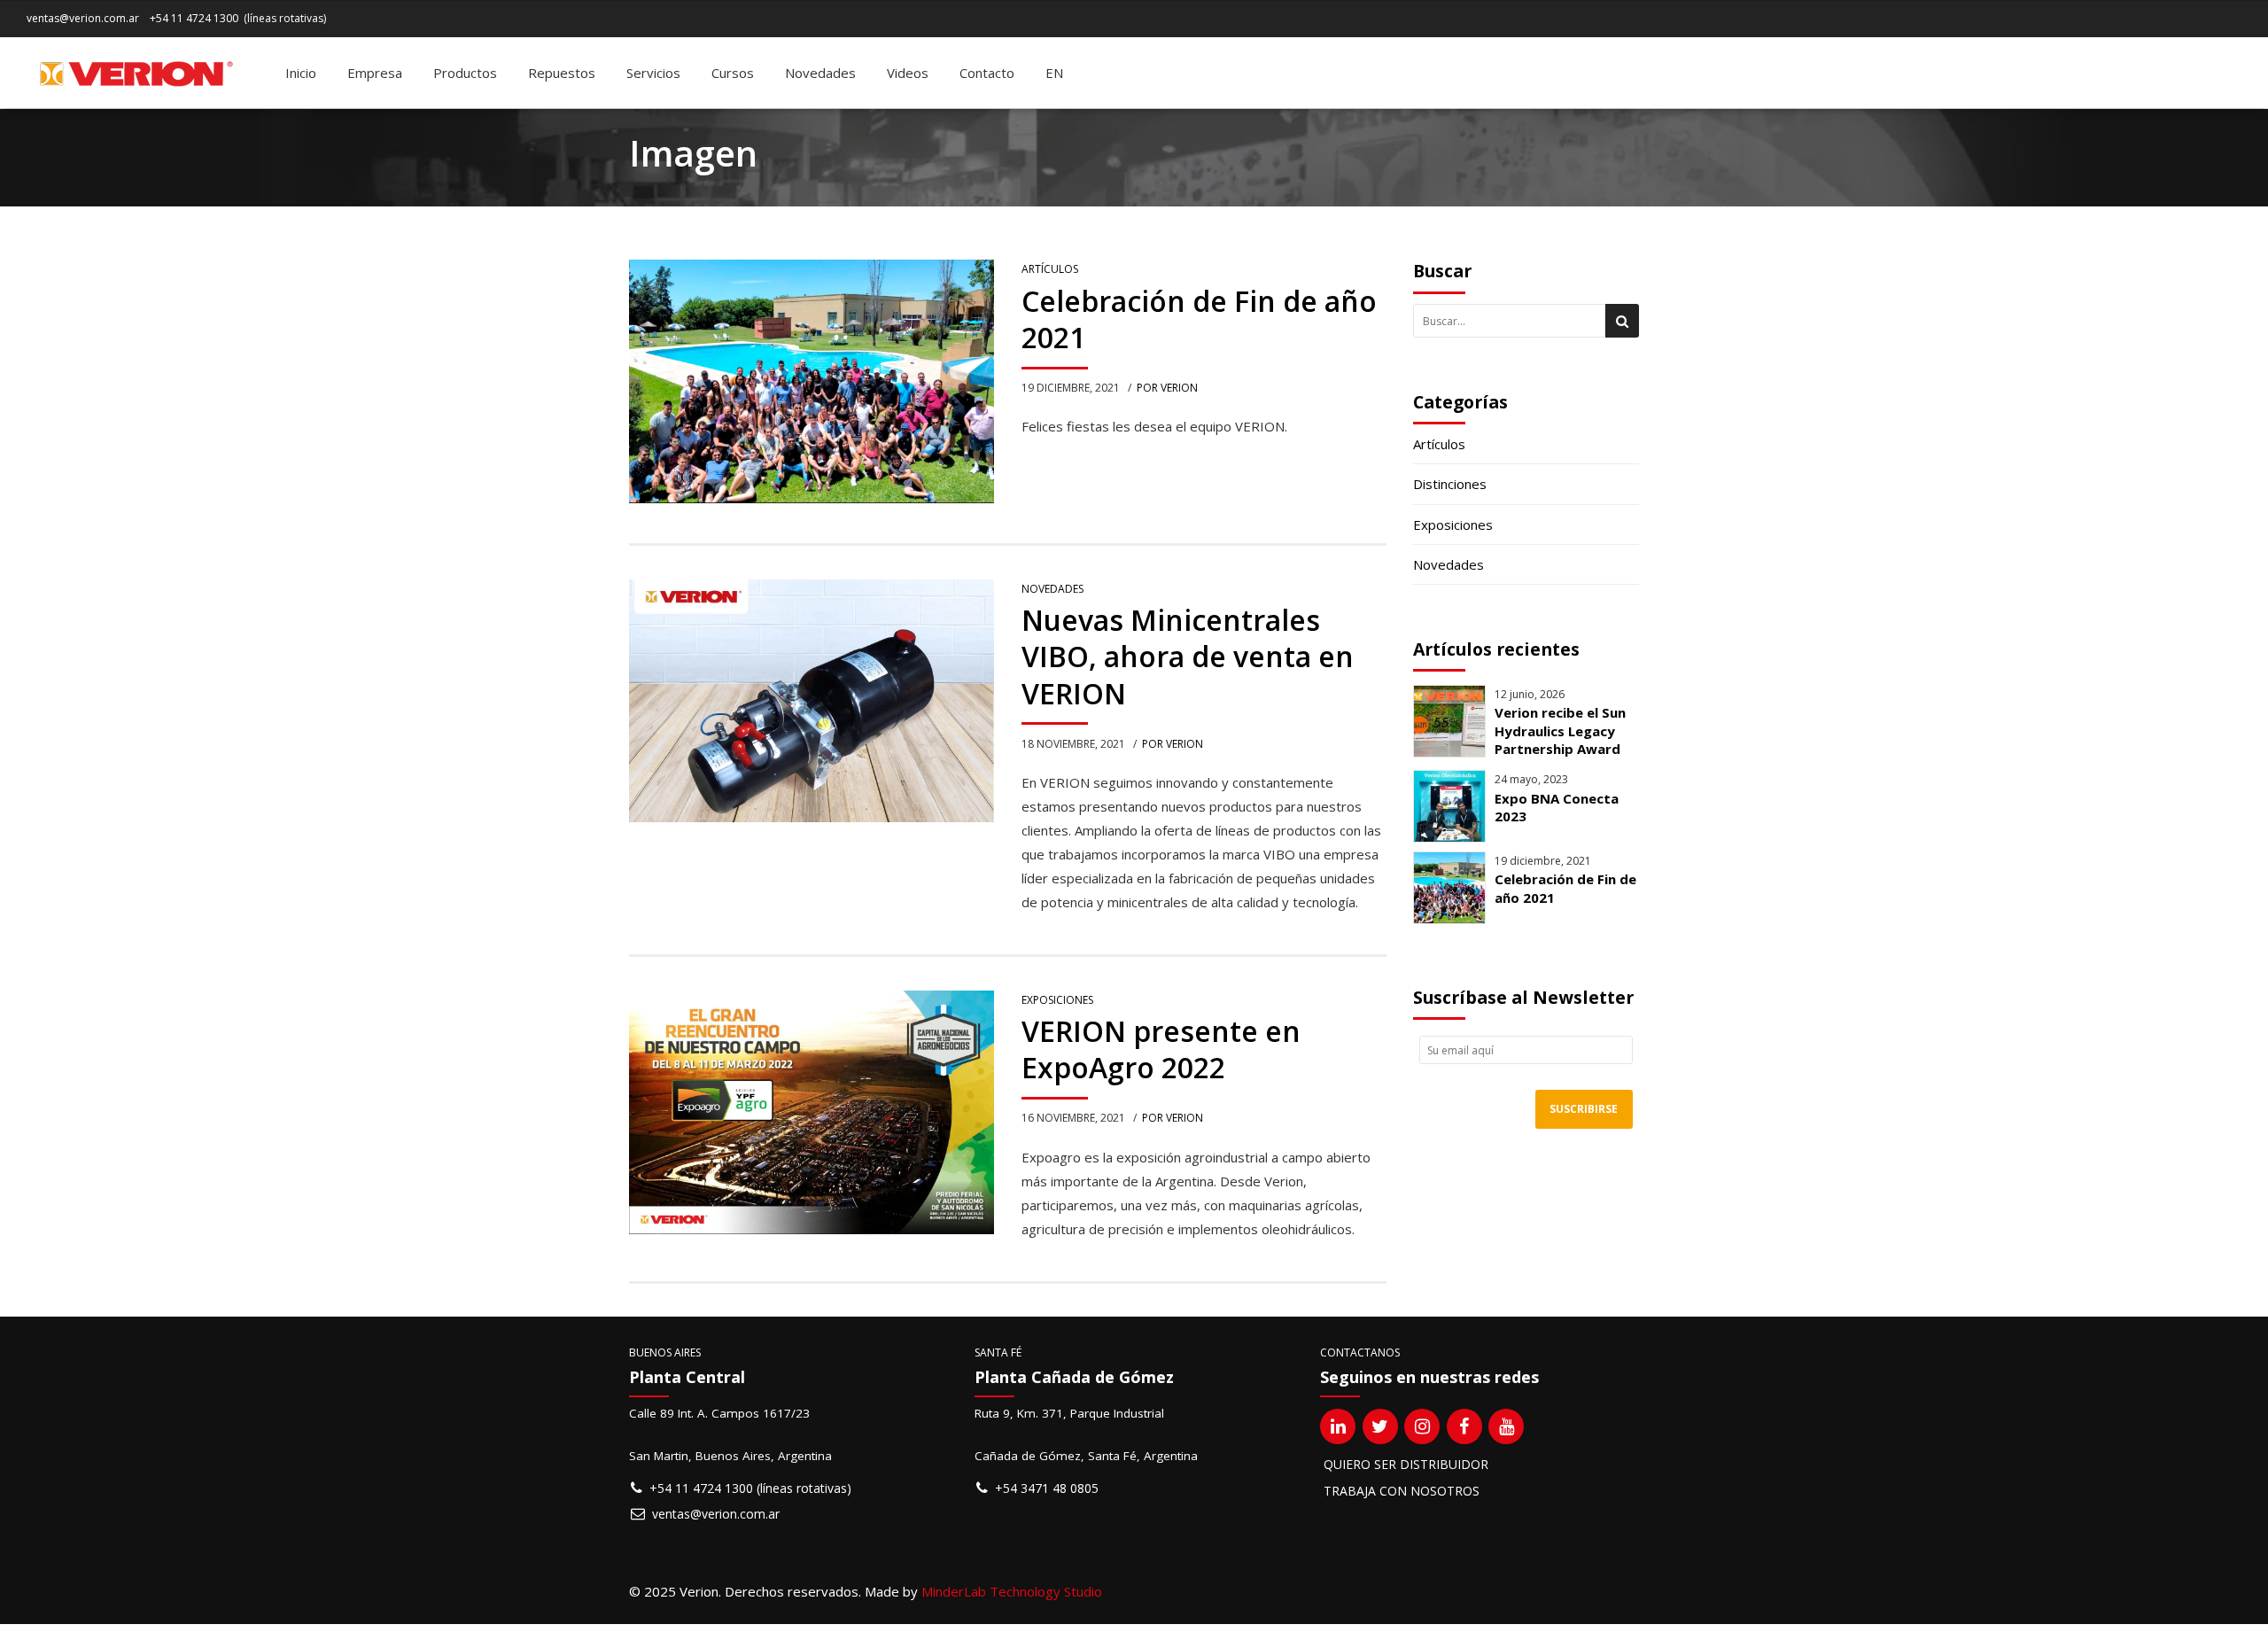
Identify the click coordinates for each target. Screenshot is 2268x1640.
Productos (465, 73)
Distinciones (1450, 484)
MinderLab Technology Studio (1012, 1591)
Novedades (820, 73)
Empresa (375, 73)
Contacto (987, 73)
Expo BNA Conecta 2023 (1557, 807)
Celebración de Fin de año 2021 (1199, 319)
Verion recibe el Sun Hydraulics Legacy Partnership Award (1560, 731)
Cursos (733, 73)
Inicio (301, 73)
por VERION (1167, 388)
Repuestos (562, 73)
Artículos (1050, 269)
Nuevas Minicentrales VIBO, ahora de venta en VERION (1188, 657)
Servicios (653, 73)
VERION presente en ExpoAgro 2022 (1161, 1049)
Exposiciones (1057, 1000)
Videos (908, 73)
